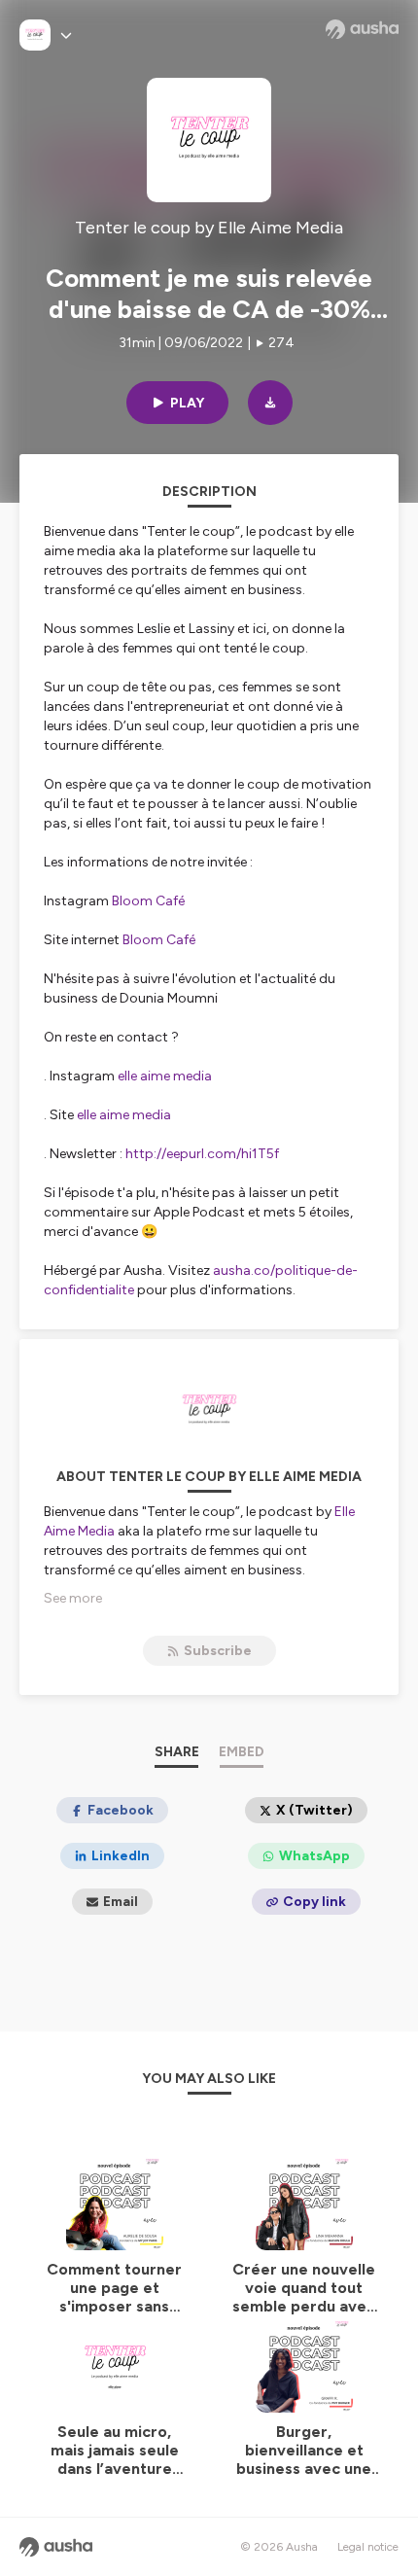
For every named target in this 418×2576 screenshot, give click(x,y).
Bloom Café (148, 901)
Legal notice (368, 2547)
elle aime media (168, 1076)
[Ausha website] (362, 29)
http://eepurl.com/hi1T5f (204, 1154)
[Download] (270, 403)
